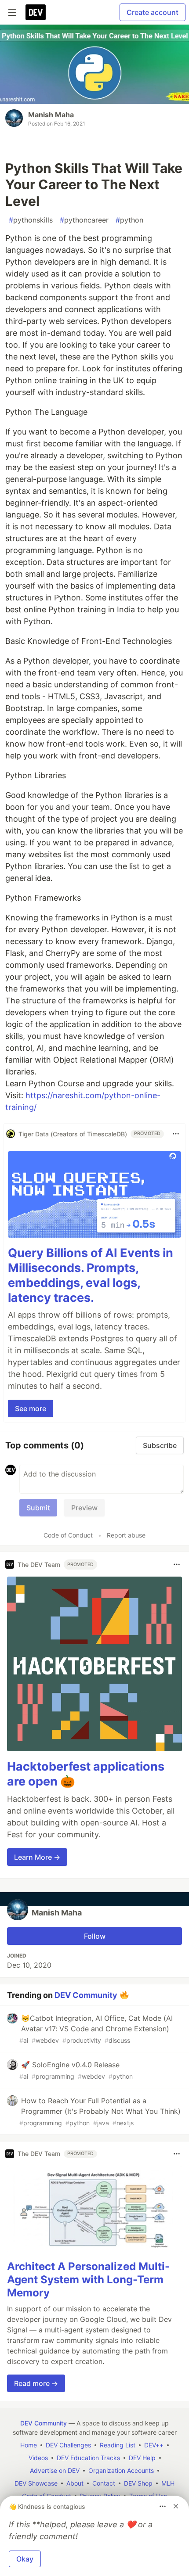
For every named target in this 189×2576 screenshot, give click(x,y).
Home (29, 2445)
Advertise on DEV (55, 2470)
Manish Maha (51, 115)
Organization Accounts (121, 2470)
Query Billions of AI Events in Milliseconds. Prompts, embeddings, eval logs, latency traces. (91, 1275)
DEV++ (154, 2445)
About (75, 2483)
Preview (84, 1508)
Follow (95, 1936)
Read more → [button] (36, 2383)
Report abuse (126, 1535)
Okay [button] (25, 2559)
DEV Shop (138, 2483)
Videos (38, 2458)
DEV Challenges (68, 2445)
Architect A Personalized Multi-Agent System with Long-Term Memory (88, 2280)
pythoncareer (84, 220)
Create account (153, 12)
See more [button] (31, 1408)
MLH (168, 2483)
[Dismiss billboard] (176, 2506)
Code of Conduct (68, 1535)
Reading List (118, 2445)
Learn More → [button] (37, 1857)
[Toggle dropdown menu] (176, 1134)
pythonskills (31, 220)
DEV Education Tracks (88, 2458)
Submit (38, 1508)
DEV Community (86, 1995)
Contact (104, 2483)
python (129, 220)
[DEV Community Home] (36, 12)
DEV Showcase (36, 2483)
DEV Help (142, 2458)
